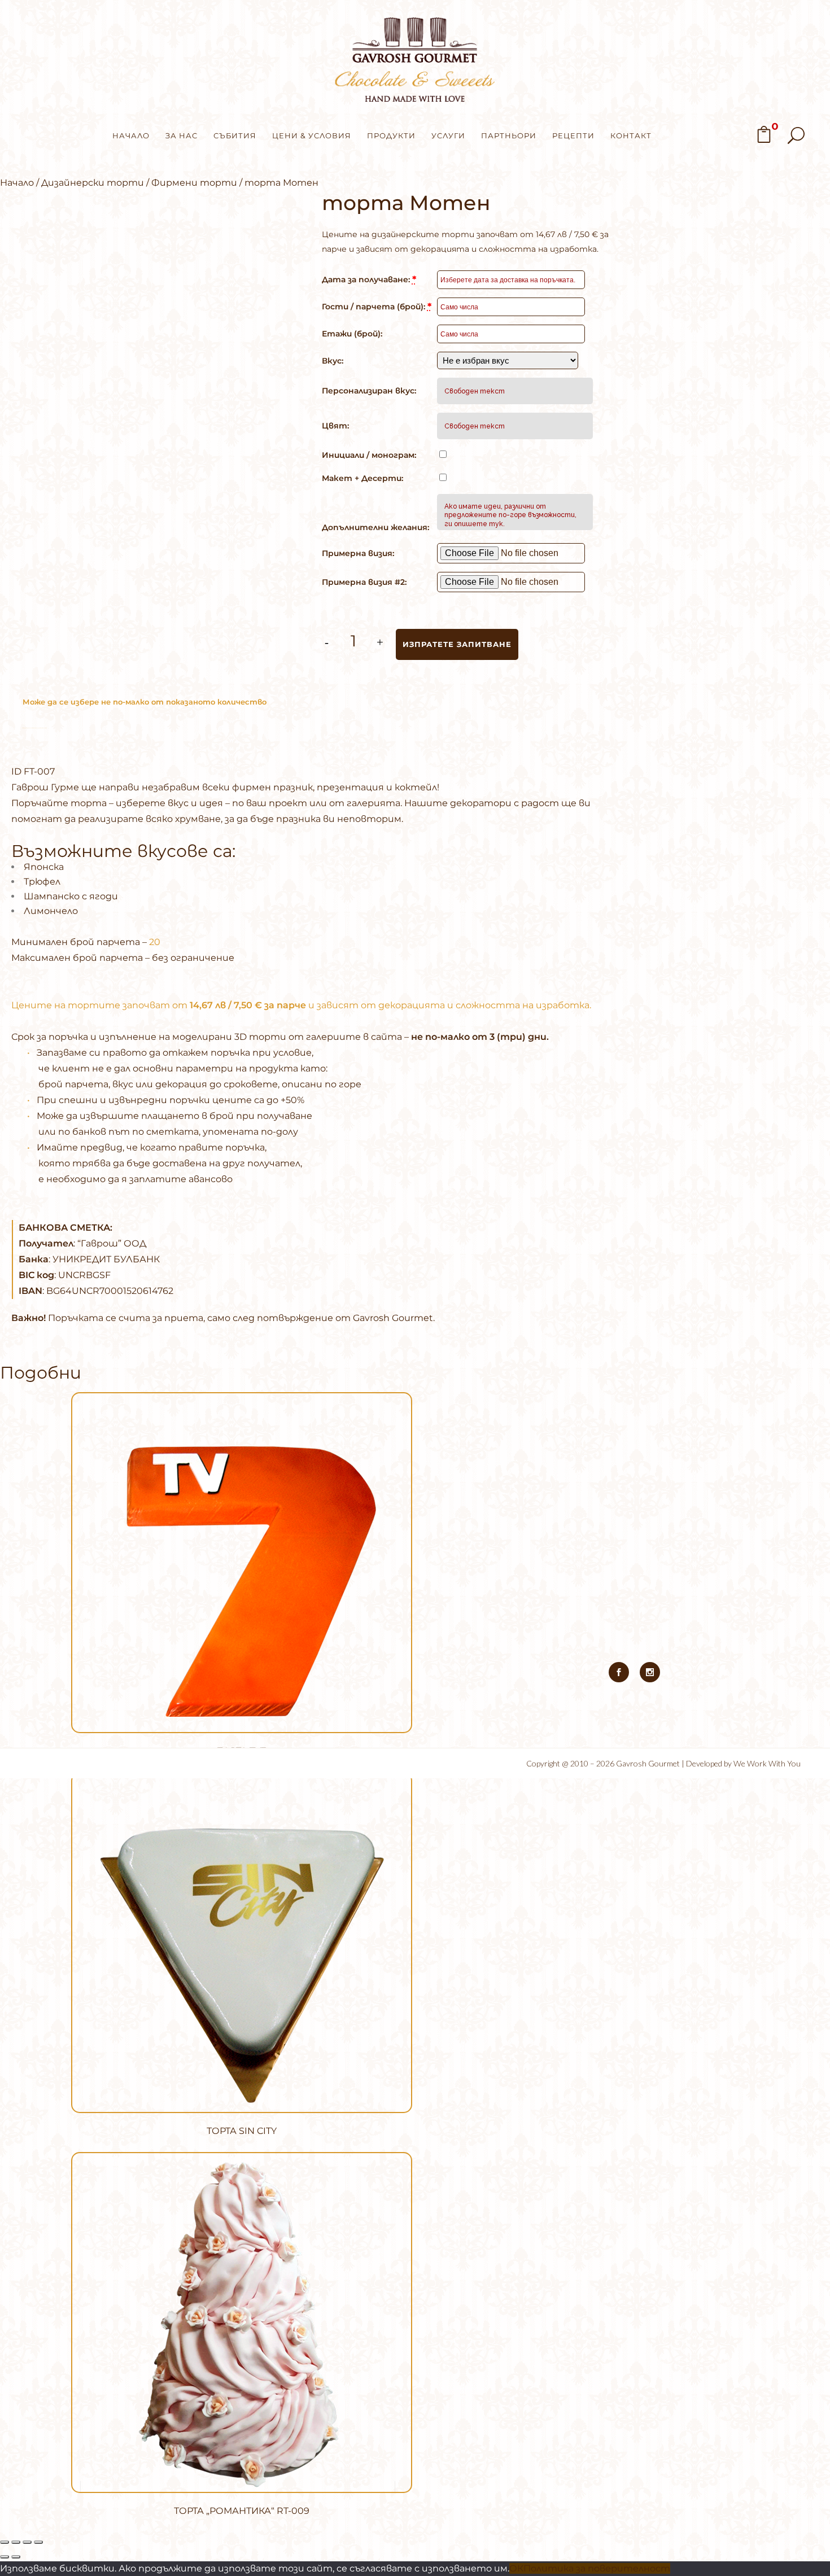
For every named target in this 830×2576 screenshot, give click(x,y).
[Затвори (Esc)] (38, 2542)
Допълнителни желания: (375, 527)
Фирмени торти (194, 183)
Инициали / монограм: (369, 455)
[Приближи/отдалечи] (5, 2542)
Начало (17, 183)
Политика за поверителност (597, 2568)
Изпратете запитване (457, 644)
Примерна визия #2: (364, 582)
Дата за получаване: (369, 279)
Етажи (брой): (352, 334)
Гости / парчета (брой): (377, 307)
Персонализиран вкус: (369, 391)
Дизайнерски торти (93, 183)
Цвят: (335, 426)
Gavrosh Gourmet (648, 1763)
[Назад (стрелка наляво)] (5, 2557)
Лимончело (51, 911)
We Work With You (767, 1763)
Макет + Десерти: (362, 478)
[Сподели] (27, 2542)
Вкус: (333, 361)
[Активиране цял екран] (16, 2542)
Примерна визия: (358, 553)
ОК (516, 2568)
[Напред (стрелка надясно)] (16, 2557)
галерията (373, 803)
